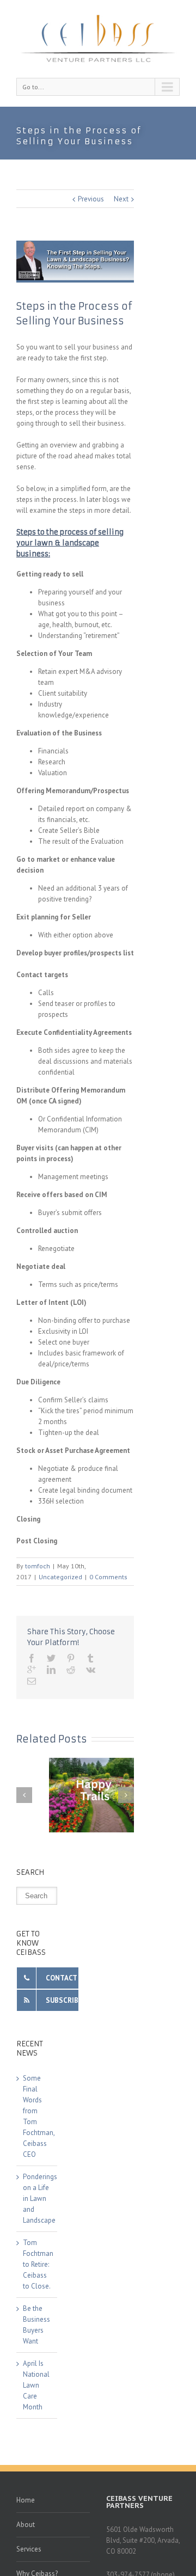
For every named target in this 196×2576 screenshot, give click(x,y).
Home (26, 2500)
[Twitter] (51, 1658)
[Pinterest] (71, 1658)
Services (29, 2549)
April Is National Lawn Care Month (36, 2385)
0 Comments (108, 1577)
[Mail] (32, 1681)
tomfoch (38, 1566)
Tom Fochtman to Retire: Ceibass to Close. (38, 2264)
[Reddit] (71, 1670)
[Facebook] (32, 1658)
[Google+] (32, 1670)
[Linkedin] (51, 1670)
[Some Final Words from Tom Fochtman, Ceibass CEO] (98, 1795)
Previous (91, 199)
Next (121, 199)
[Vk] (91, 1670)
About (26, 2525)
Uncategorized (60, 1577)
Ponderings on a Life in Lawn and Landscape (40, 2198)
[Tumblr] (90, 1658)
